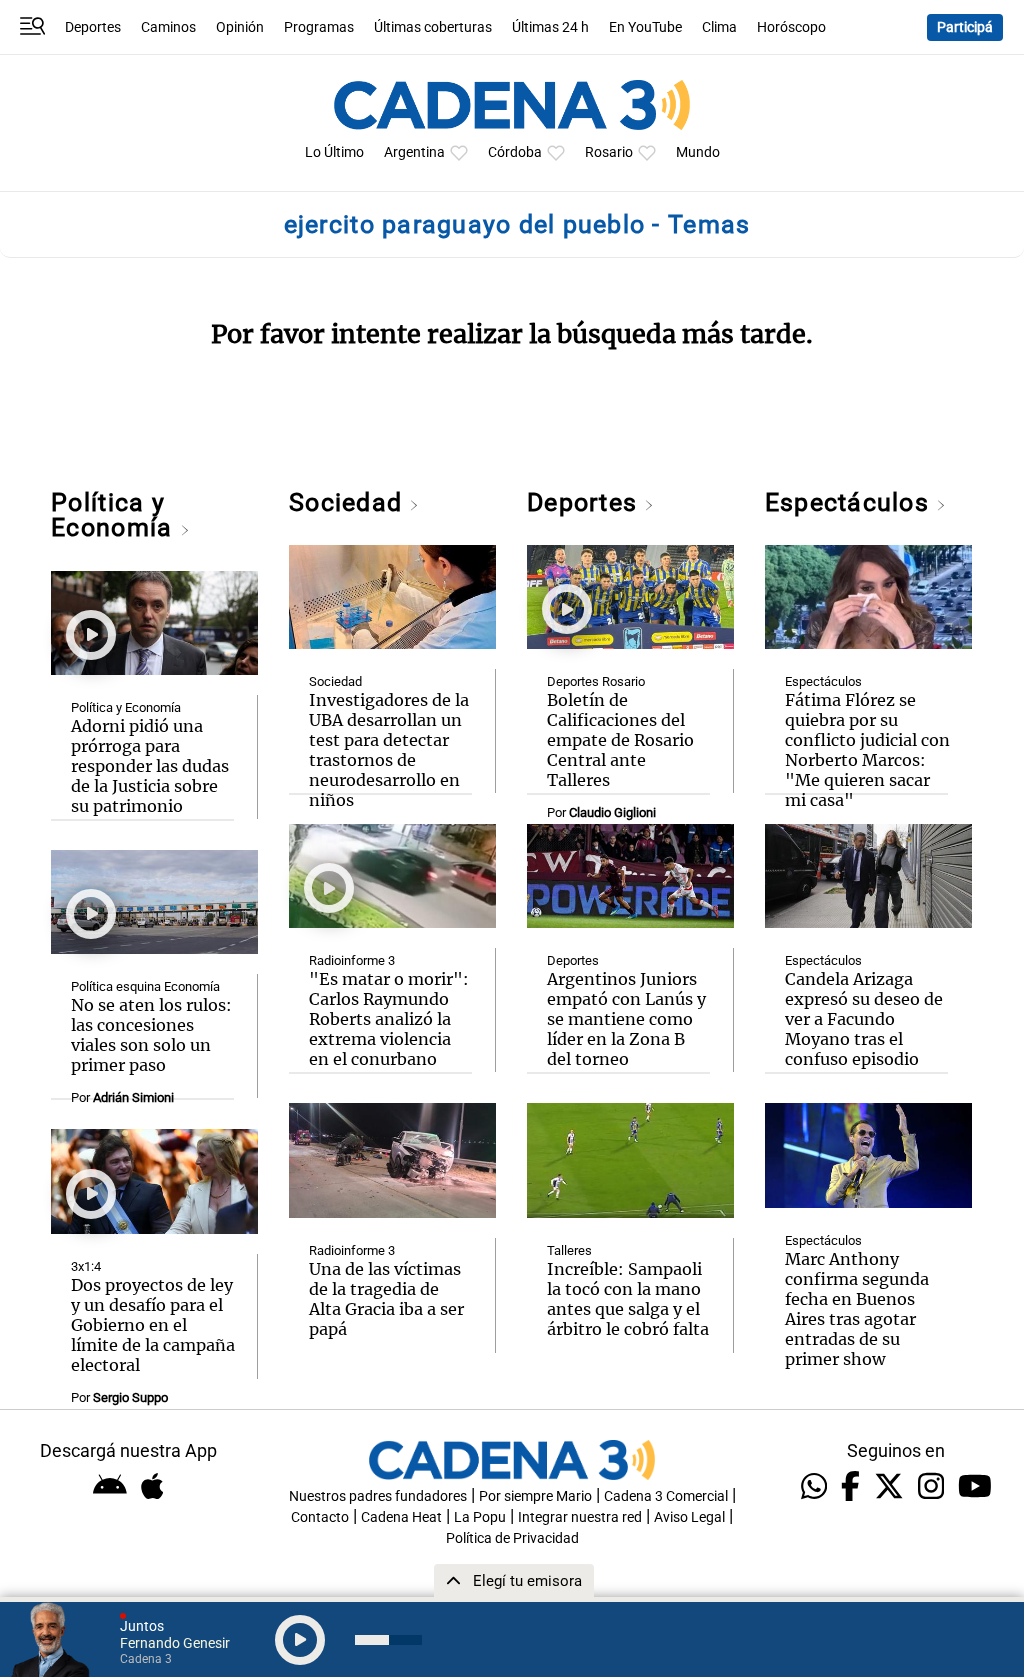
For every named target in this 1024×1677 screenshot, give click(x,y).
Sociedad (349, 502)
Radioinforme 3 (352, 960)
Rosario (609, 152)
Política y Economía (115, 515)
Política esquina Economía (145, 986)
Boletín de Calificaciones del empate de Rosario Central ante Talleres (620, 740)
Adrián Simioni (133, 1097)
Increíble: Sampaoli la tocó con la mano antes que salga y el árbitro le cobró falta (628, 1299)
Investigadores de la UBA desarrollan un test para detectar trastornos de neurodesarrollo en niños (389, 750)
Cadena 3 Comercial (666, 1496)
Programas (319, 27)
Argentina (414, 152)
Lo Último (334, 152)
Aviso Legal (689, 1517)
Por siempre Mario (535, 1496)
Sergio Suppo (130, 1397)
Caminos (168, 27)
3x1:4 (86, 1266)
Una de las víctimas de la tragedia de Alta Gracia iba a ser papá (386, 1299)
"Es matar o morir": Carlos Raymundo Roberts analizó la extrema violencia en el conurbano (389, 1019)
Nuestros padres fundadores (378, 1496)
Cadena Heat (401, 1517)
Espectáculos (850, 502)
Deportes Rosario (596, 681)
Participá (965, 27)
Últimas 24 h (550, 27)
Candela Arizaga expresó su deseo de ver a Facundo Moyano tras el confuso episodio (864, 1019)
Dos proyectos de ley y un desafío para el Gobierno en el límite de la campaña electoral (153, 1325)
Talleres (569, 1250)
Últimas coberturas (433, 27)
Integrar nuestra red (580, 1517)
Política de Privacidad (512, 1538)
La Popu (480, 1517)
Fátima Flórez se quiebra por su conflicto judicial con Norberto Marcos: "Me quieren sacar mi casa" (867, 750)
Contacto (320, 1517)
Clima (719, 27)
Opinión (240, 27)
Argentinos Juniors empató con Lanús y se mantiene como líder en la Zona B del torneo (626, 1019)
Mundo (698, 152)
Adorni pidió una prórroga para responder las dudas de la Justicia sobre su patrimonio (150, 766)
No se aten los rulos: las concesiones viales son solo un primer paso (151, 1035)
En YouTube (645, 27)
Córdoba (515, 152)
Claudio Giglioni (612, 812)
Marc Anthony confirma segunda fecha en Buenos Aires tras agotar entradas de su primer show (857, 1309)
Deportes (93, 27)
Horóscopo (791, 27)
